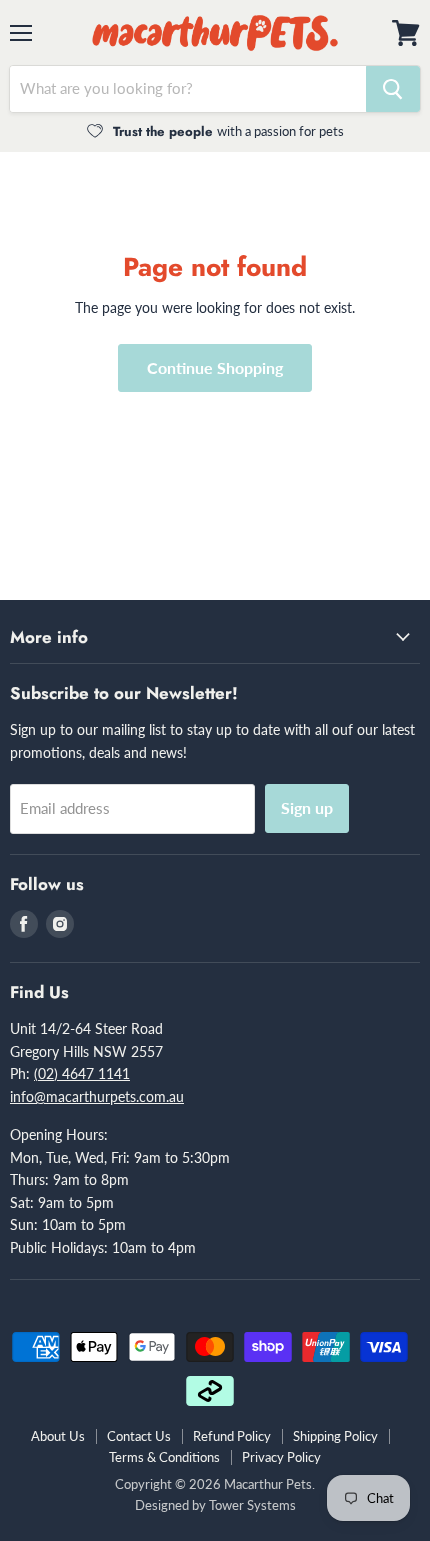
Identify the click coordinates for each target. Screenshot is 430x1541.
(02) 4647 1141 (82, 1073)
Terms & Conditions (164, 1457)
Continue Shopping (215, 367)
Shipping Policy (335, 1436)
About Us (58, 1436)
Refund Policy (232, 1436)
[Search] (393, 89)
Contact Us (139, 1436)
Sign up (307, 807)
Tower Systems (252, 1505)
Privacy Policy (281, 1457)
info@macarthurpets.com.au (97, 1096)
